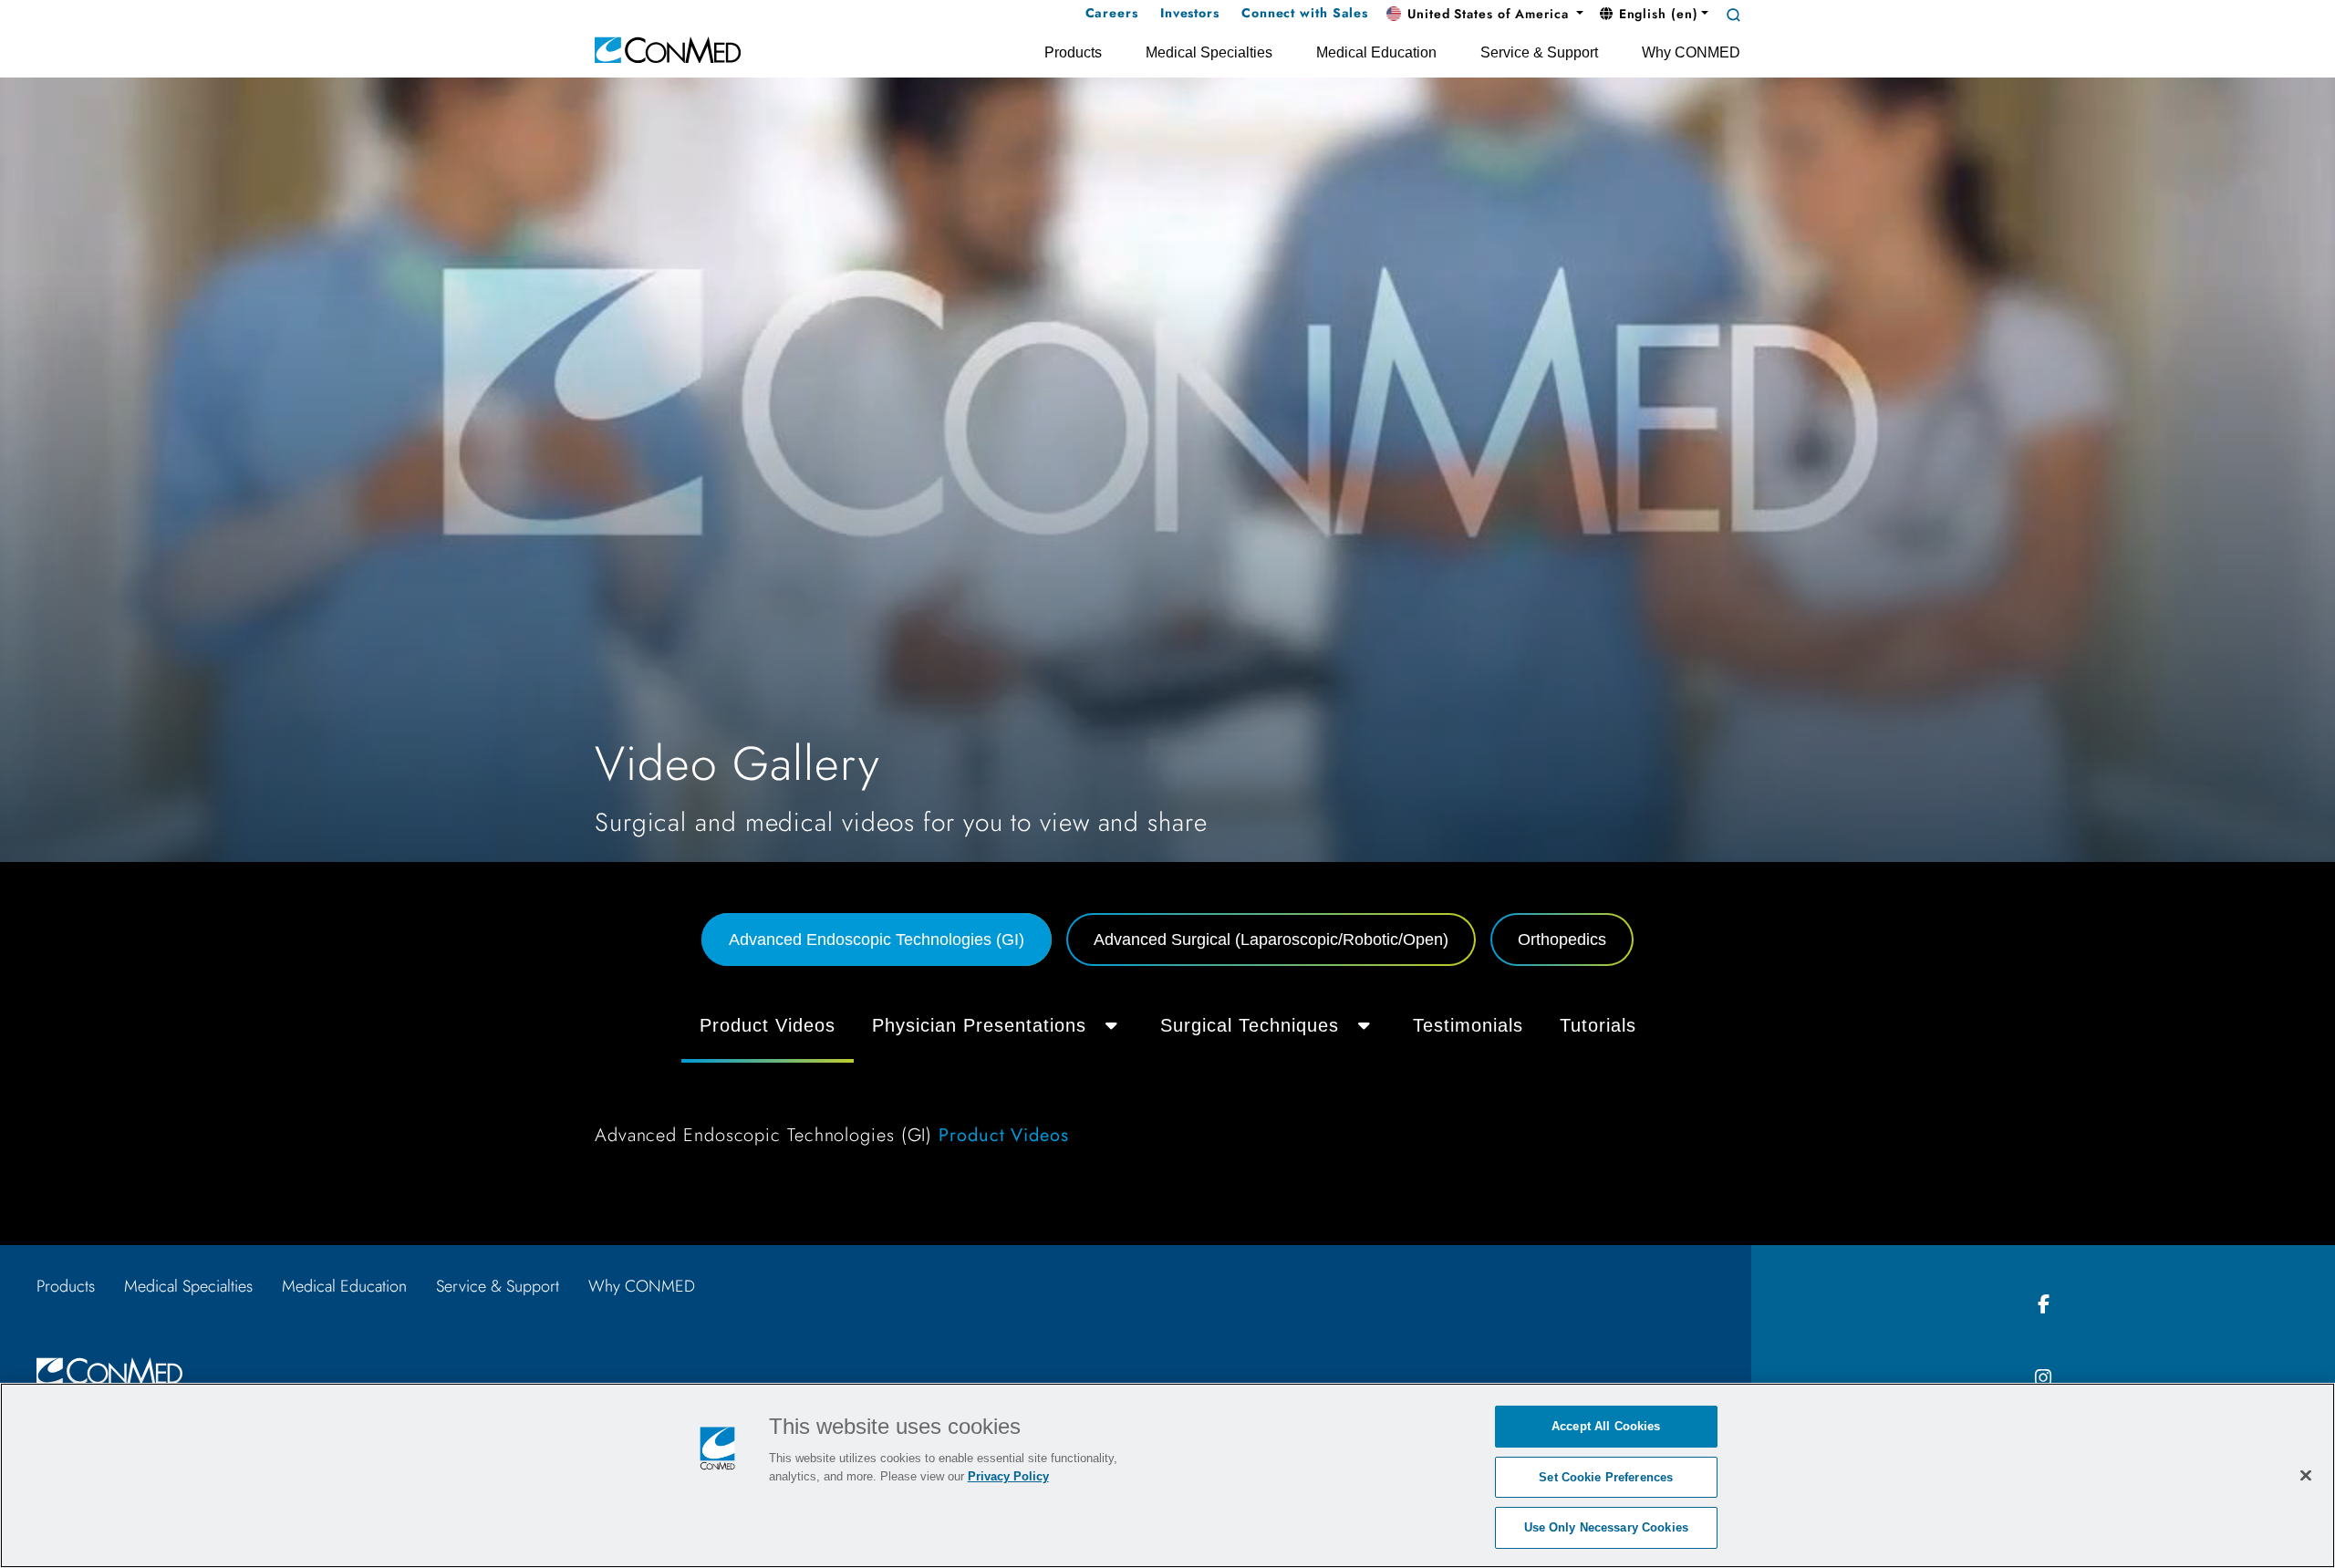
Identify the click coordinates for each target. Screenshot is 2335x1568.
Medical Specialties (188, 1286)
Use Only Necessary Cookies (1606, 1527)
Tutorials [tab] (1598, 1025)
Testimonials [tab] (1468, 1025)
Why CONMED (642, 1286)
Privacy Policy (1008, 1476)
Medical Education (344, 1286)
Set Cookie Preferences (1606, 1477)
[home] (668, 49)
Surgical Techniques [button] (1250, 1025)
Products (66, 1286)
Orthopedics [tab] (1562, 940)
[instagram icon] (2043, 1379)
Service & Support (498, 1286)
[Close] (2306, 1475)
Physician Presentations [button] (979, 1025)
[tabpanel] (1167, 1080)
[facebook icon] (2043, 1305)
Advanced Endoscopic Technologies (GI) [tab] (877, 940)
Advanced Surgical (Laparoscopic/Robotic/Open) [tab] (1271, 940)
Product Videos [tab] (768, 1025)
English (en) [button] (1656, 14)
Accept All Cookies (1606, 1426)
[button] (1485, 15)
